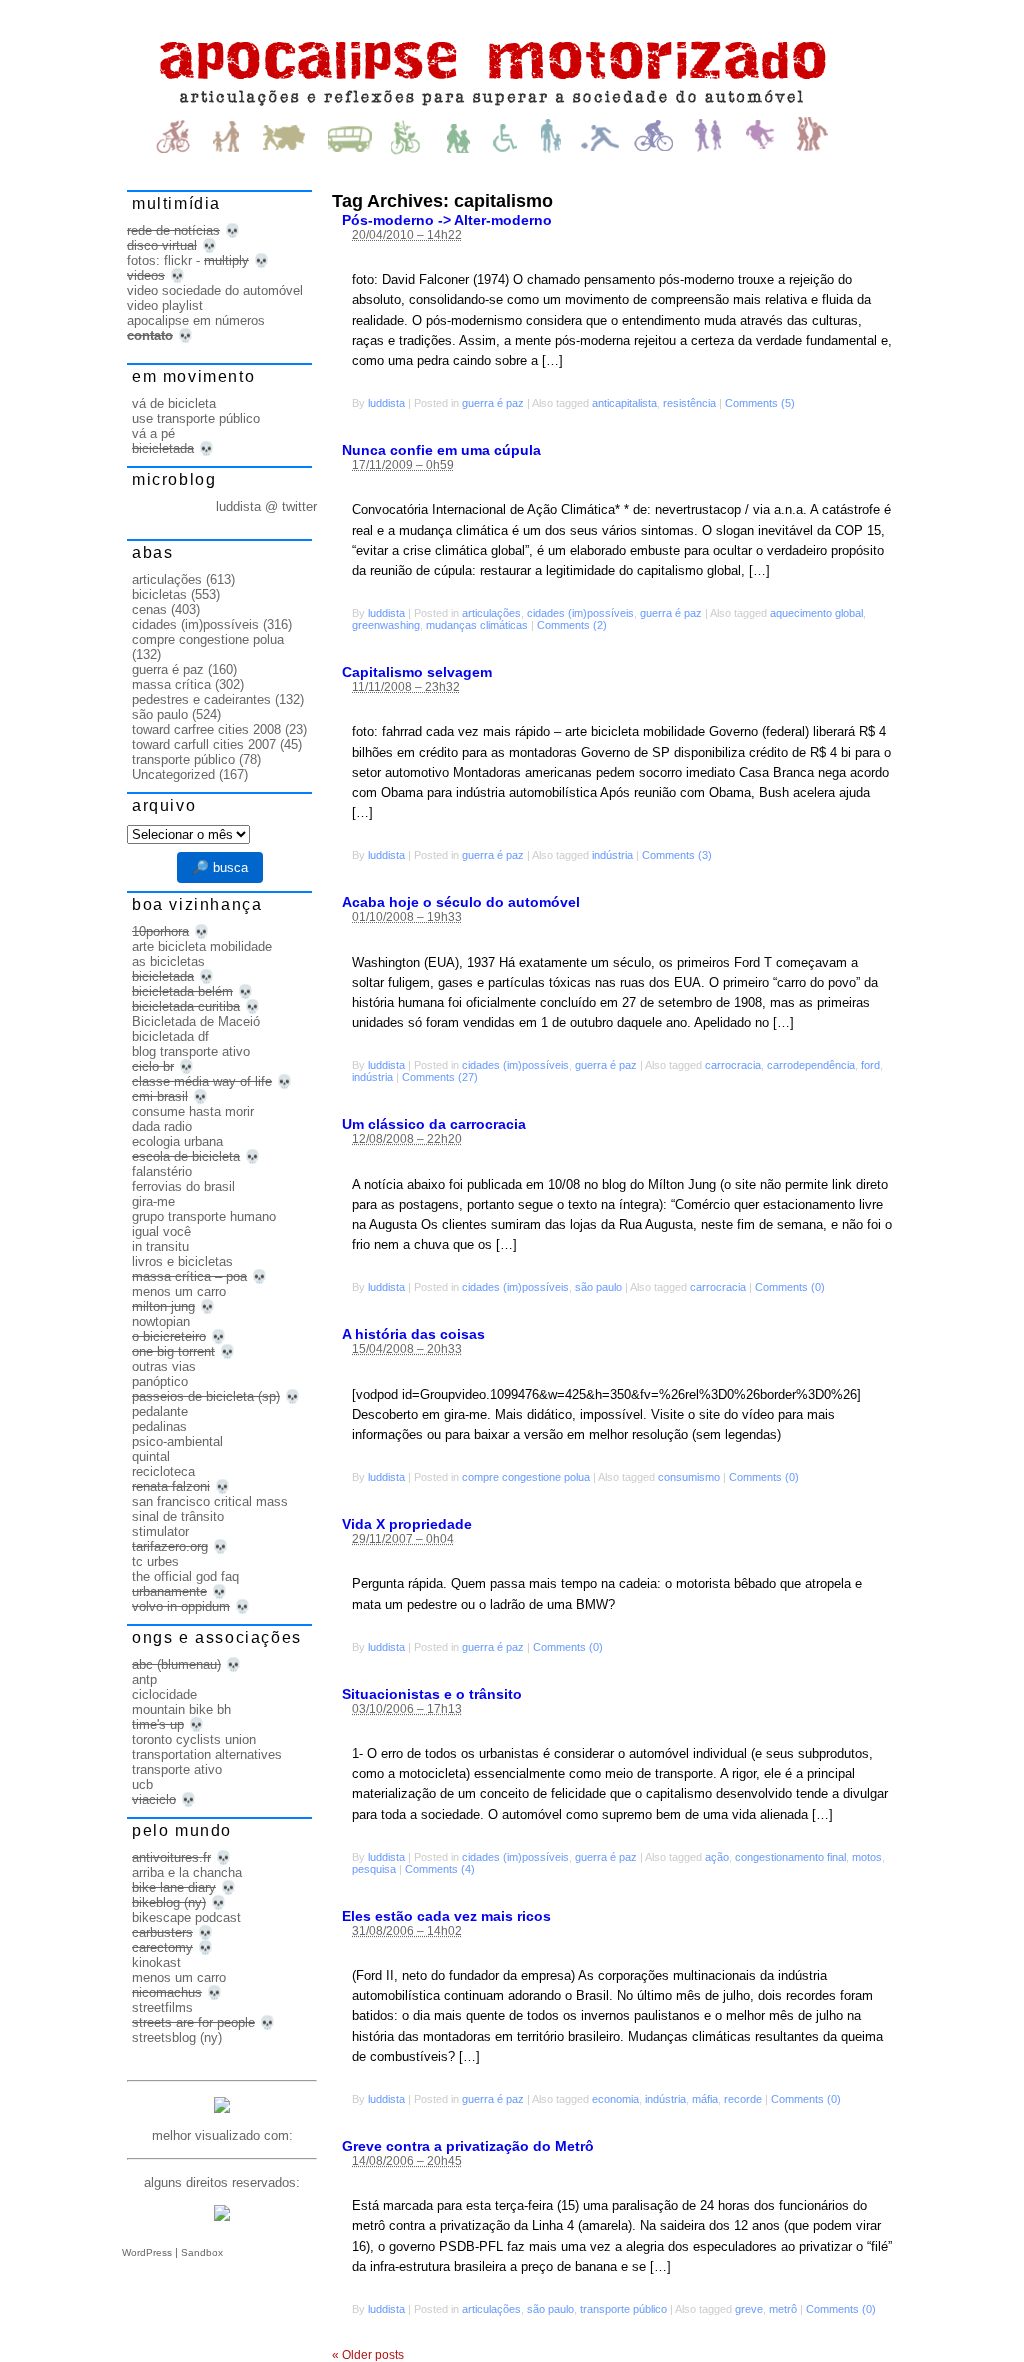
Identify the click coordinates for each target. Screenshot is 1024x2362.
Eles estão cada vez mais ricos (446, 1916)
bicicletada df (170, 1036)
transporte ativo (177, 1769)
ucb (142, 1784)
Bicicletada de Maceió (196, 1021)
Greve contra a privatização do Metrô (468, 2146)
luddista (386, 403)
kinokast (156, 1962)
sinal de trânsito (178, 1516)
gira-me (153, 1201)
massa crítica (171, 684)
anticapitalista (624, 403)
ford (870, 1065)
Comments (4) (440, 1869)
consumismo (689, 1477)
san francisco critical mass (210, 1501)
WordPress (147, 2252)
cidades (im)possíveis (580, 613)
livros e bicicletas (182, 1261)
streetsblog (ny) (177, 2037)
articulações (491, 613)
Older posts (368, 2355)
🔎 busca (220, 867)
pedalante (160, 1411)
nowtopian (161, 1321)
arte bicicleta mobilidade (202, 946)
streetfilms (162, 2007)
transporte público (623, 2309)
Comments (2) (572, 625)
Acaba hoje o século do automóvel (461, 902)
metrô (783, 2309)
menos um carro (179, 1291)
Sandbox (202, 2252)
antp (144, 1679)
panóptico (160, 1381)
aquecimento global (816, 613)
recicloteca (163, 1471)
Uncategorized (173, 774)
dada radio (162, 1126)
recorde (743, 2099)
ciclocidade (164, 1694)
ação (717, 1857)
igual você (161, 1231)
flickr (178, 260)
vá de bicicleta (174, 403)
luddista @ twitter (266, 506)
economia (615, 2099)
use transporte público (196, 418)
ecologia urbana (177, 1141)
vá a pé (153, 433)
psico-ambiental (177, 1441)
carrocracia (733, 1065)
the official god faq (185, 1576)
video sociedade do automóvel (215, 290)
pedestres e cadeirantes (201, 699)
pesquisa (374, 1869)
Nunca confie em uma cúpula (441, 450)
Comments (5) (760, 403)
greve (749, 2309)
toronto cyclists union (194, 1739)
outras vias (164, 1366)
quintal (151, 1456)
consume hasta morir (193, 1111)
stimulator (160, 1531)
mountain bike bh (181, 1709)
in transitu (160, 1246)
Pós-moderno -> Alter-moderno (447, 220)
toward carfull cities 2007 (204, 744)
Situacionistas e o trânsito (432, 1694)
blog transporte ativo (191, 1051)
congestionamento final (790, 1857)
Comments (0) (790, 1287)
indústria (612, 855)
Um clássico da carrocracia (434, 1124)
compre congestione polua (526, 1477)
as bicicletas (168, 961)
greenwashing (386, 625)
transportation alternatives (207, 1754)
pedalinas (159, 1426)
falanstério (162, 1171)
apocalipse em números (196, 320)
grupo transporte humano (204, 1216)
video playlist (165, 305)
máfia (705, 2099)
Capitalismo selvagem (417, 672)
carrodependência (811, 1065)
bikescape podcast (186, 1917)
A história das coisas (413, 1334)
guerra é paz (493, 403)
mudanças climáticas (477, 625)
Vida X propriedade (407, 1524)
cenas (149, 609)
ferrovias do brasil (183, 1186)
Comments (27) (440, 1077)
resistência (689, 403)
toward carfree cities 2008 (206, 729)
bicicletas (159, 594)
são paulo (598, 1287)
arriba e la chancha (187, 1872)
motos (867, 1857)
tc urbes (155, 1561)
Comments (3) (677, 855)
